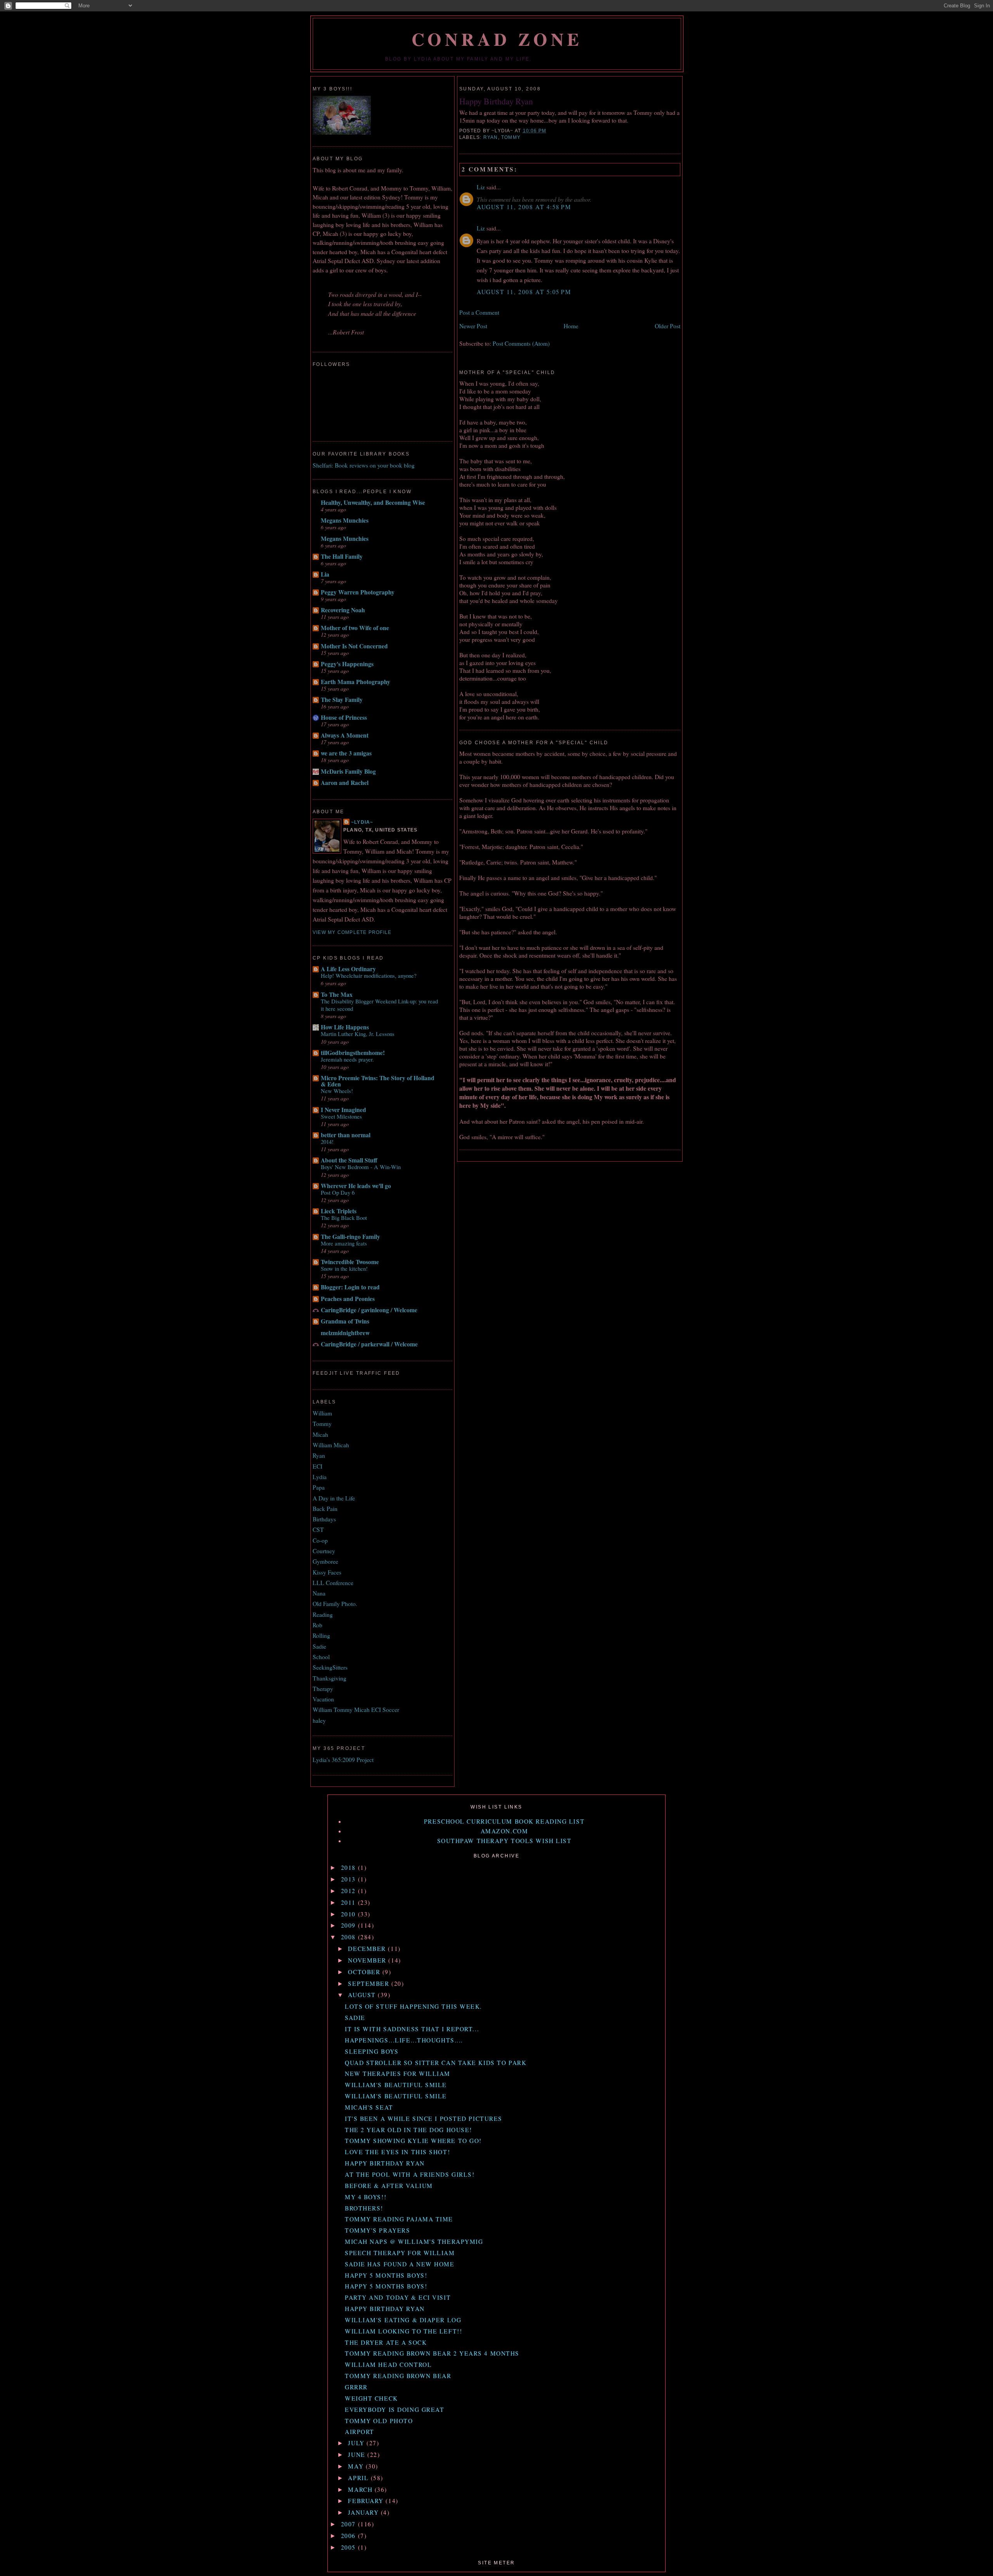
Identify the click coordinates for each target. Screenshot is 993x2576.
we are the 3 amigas (346, 753)
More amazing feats (344, 1243)
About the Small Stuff (349, 1160)
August (363, 1995)
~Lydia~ (362, 822)
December (368, 1949)
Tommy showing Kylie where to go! (413, 2141)
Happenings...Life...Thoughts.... (404, 2040)
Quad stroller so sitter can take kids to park (436, 2063)
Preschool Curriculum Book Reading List (504, 1821)
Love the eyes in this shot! (397, 2152)
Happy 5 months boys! (386, 2275)
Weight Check (371, 2398)
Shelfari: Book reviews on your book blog (364, 465)
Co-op (320, 1540)
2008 (349, 1937)
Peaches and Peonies (348, 1299)
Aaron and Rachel (345, 783)
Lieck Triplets (339, 1211)
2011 (349, 1902)
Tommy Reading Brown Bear (398, 2376)
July (357, 2443)
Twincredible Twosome (350, 1262)
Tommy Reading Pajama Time (399, 2219)
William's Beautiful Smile (396, 2085)
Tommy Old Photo (379, 2421)
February (367, 2501)
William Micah (331, 1445)
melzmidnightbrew (345, 1333)
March (361, 2489)
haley (319, 1720)
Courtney (324, 1551)
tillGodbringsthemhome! (353, 1053)
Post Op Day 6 (338, 1192)
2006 (349, 2536)
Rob (317, 1625)
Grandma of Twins (345, 1321)
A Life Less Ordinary (348, 969)
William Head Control (388, 2365)
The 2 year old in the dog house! (408, 2130)
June (358, 2455)
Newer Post (473, 326)
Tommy (511, 137)
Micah (320, 1434)
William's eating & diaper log (403, 2320)
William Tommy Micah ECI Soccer (356, 1710)
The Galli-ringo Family (350, 1237)
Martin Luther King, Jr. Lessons (358, 1034)
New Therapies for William (398, 2074)
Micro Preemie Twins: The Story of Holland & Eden (378, 1081)
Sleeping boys (372, 2051)
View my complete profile (352, 932)
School (321, 1657)
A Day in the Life (334, 1498)
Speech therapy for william (400, 2253)
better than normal (346, 1135)
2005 (349, 2547)
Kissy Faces (327, 1572)
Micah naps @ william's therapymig (414, 2242)
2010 (349, 1914)
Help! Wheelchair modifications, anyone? (369, 975)
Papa (319, 1487)
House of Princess (344, 717)
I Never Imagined (343, 1110)
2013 (349, 1879)
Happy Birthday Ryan (496, 101)
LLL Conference (333, 1583)
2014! (327, 1142)
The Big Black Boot (344, 1218)
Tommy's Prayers (377, 2230)
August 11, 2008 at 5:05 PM (524, 292)
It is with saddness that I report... (412, 2029)
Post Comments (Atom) (521, 343)
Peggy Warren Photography (358, 592)
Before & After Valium (389, 2186)
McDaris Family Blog (348, 771)
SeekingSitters (330, 1667)
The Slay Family (342, 700)
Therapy (323, 1689)
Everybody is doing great (394, 2410)
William (322, 1413)
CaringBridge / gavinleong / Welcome (369, 1310)
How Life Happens (345, 1027)
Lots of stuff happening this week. (413, 2006)
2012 (349, 1891)
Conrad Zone (497, 39)
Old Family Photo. (335, 1604)
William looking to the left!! (403, 2331)
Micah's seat (369, 2107)
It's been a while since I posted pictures (424, 2119)
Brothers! (364, 2208)
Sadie (319, 1646)
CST (318, 1530)
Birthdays (324, 1519)
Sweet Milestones (341, 1116)
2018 (349, 1867)
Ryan (491, 137)
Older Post (668, 326)
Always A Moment (345, 735)
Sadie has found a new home (400, 2264)
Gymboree (325, 1561)
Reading (323, 1615)
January (364, 2512)
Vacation (323, 1699)
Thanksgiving (330, 1678)
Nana (319, 1593)
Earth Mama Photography (356, 682)
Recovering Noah (343, 610)
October (365, 1972)
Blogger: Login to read (350, 1287)
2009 (349, 1925)
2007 (349, 2524)
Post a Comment (479, 312)
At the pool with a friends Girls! (410, 2174)
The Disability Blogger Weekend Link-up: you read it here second (379, 1005)
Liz (481, 187)
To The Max (337, 994)
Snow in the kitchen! (344, 1268)
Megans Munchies (345, 520)
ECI (317, 1466)
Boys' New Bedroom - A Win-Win (361, 1167)
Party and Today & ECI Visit (398, 2297)
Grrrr (356, 2387)
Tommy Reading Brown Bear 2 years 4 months (432, 2353)
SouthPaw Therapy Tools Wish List (504, 1841)
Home (571, 326)
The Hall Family (342, 556)
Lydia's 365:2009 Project (343, 1760)
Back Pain (325, 1509)
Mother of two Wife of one (355, 628)
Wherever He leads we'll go (356, 1186)
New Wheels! (337, 1091)
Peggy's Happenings (347, 664)
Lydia (320, 1477)
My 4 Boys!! (366, 2197)
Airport (360, 2432)
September (370, 1984)
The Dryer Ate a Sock (386, 2342)
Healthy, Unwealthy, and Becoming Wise (373, 502)
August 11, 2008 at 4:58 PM (524, 207)
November (368, 1960)
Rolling (321, 1635)
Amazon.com (504, 1831)
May (357, 2466)
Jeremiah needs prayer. (347, 1059)
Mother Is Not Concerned (354, 646)
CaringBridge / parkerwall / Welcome (369, 1344)
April (359, 2478)
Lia (325, 574)
